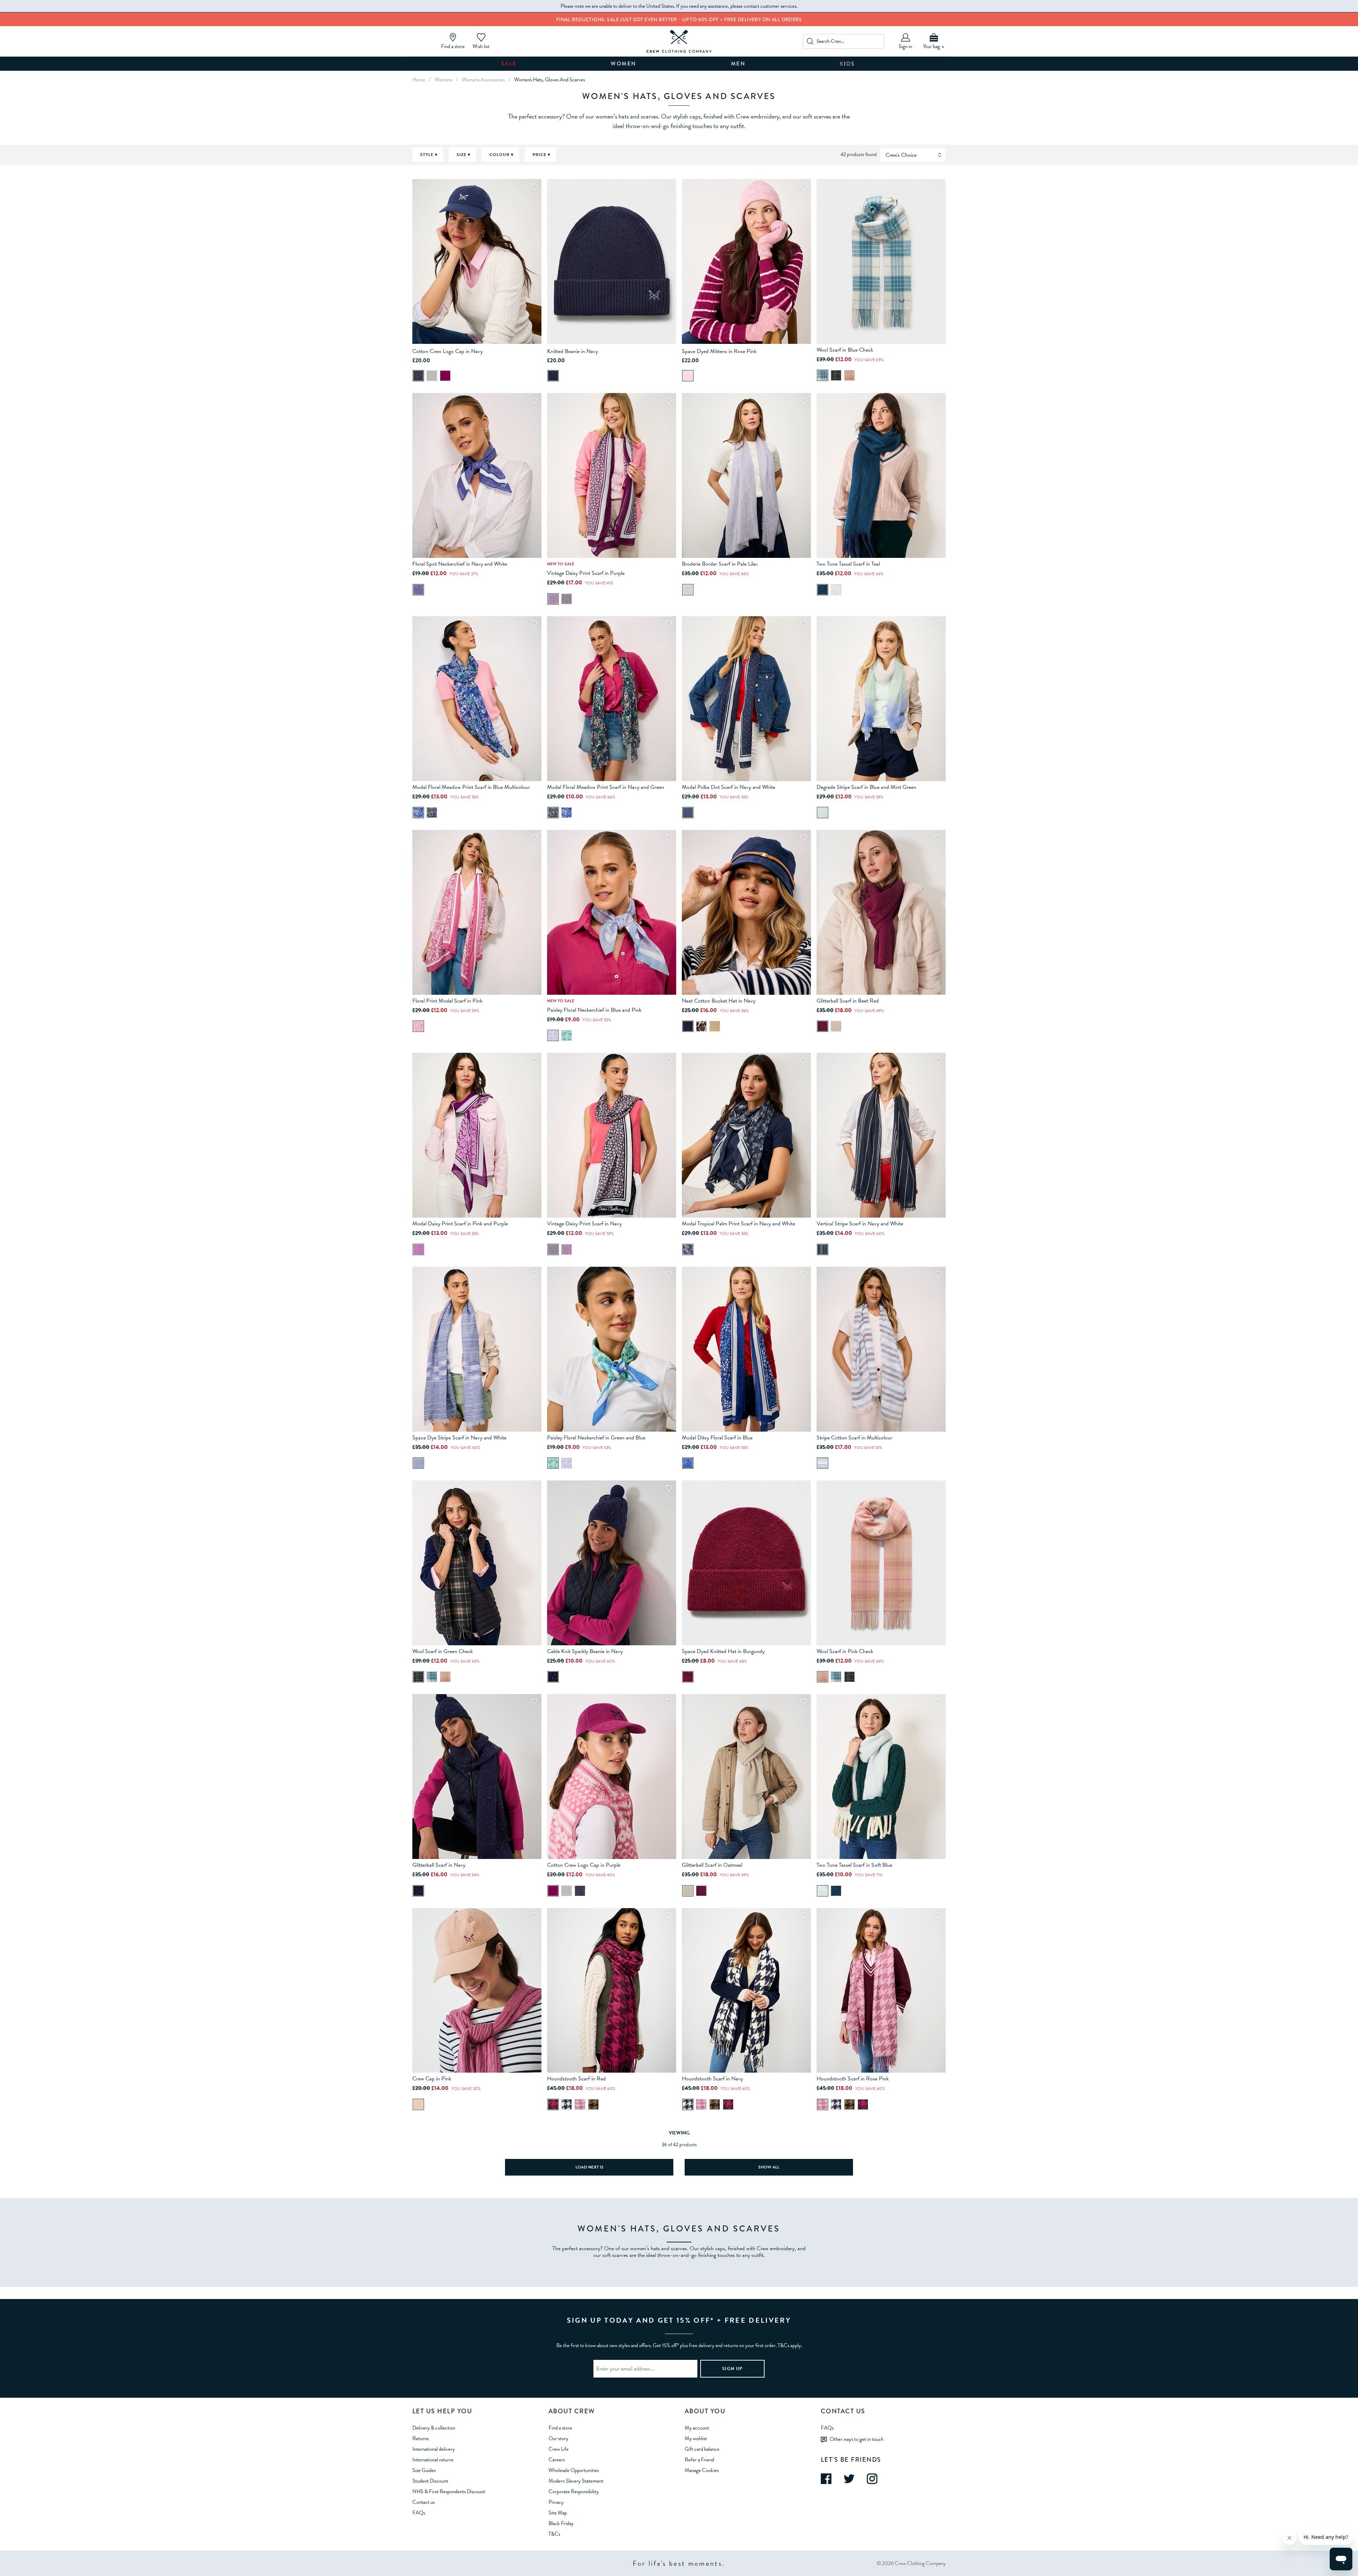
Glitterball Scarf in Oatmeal (712, 1865)
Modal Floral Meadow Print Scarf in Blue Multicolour (471, 787)
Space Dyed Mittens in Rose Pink (719, 351)
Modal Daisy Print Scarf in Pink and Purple (460, 1224)
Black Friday (561, 2523)
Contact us (423, 2502)
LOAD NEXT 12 (589, 2167)
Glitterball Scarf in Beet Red (848, 1001)
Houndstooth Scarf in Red (576, 2079)
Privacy (556, 2502)
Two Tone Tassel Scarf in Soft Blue (854, 1865)
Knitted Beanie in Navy (573, 351)
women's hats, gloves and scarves (550, 80)
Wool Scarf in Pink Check (845, 1651)
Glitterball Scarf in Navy (439, 1865)
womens (443, 80)
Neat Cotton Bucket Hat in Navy (719, 1001)
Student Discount (430, 2481)
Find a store (560, 2428)
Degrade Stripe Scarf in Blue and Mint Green (866, 787)
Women (624, 64)
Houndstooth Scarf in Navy (712, 2079)
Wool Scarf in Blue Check (845, 350)
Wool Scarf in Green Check (443, 1651)
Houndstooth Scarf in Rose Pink (853, 2079)
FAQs (419, 2513)
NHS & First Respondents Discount (449, 2491)
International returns (433, 2460)
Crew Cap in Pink (432, 2079)
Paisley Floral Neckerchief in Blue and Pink (594, 1010)
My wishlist (696, 2438)
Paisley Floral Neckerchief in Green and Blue (596, 1438)
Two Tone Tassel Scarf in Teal (848, 564)
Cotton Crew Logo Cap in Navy (448, 351)
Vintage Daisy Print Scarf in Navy (584, 1224)
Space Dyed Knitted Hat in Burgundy (723, 1651)
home (419, 80)
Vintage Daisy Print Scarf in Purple (586, 573)
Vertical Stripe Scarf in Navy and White (860, 1224)
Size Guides (424, 2470)
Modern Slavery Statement (576, 2481)
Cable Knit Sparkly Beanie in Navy (585, 1651)
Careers (557, 2460)
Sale (509, 64)
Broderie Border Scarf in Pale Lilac (720, 564)
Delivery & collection (434, 2428)
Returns (420, 2438)
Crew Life (559, 2449)
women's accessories (483, 80)
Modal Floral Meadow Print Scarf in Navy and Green (606, 787)
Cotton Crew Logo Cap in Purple (584, 1865)
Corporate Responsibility (574, 2491)
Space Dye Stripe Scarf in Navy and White (459, 1438)
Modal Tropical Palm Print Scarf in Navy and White (738, 1224)
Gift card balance (702, 2449)
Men (738, 64)
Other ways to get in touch (857, 2439)
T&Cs (554, 2534)
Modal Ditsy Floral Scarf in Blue (717, 1438)
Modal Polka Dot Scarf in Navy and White (729, 787)
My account (697, 2428)
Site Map (558, 2513)
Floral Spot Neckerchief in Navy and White (460, 564)
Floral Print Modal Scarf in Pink (447, 1001)
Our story (558, 2438)
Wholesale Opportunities (574, 2470)
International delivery (434, 2449)
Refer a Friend (699, 2460)
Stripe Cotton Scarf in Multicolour (854, 1438)
